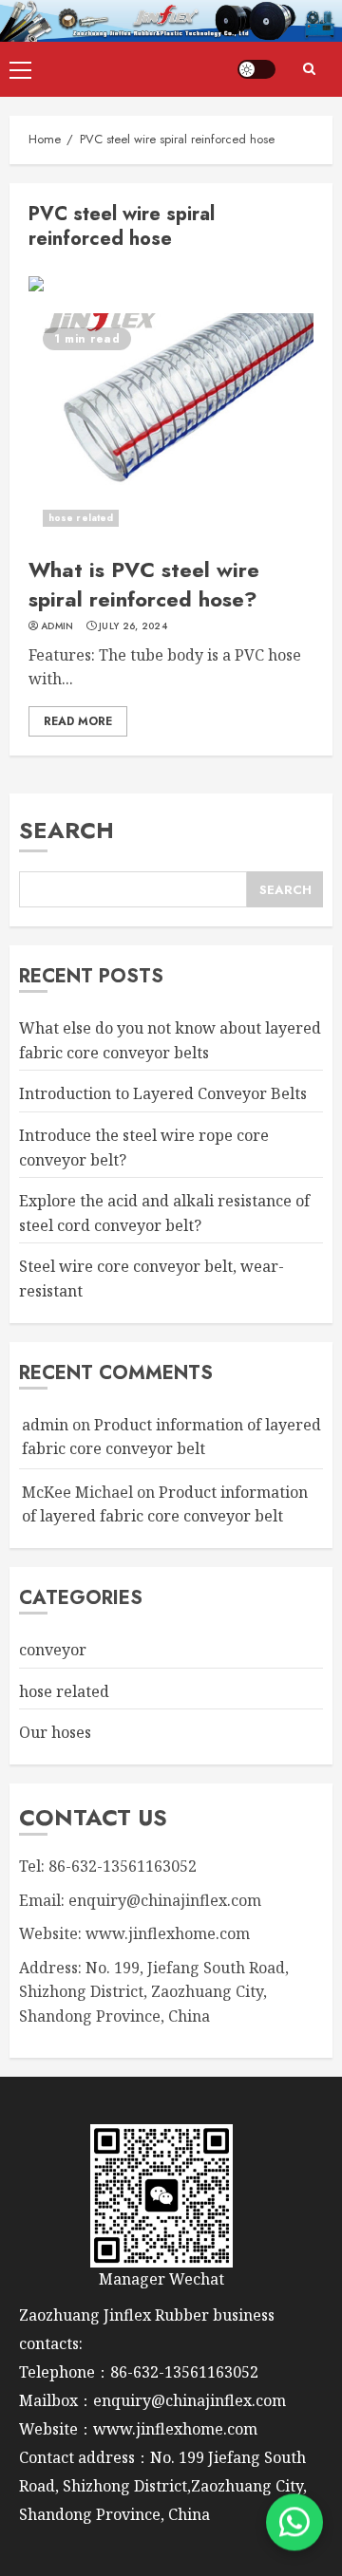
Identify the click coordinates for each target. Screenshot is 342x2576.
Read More (78, 721)
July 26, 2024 (133, 626)
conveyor (53, 1650)
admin (57, 626)
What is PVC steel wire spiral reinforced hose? (144, 584)
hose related (81, 518)
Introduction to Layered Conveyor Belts (163, 1093)
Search (66, 830)
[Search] (309, 69)
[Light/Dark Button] (256, 69)
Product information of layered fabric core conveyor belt (165, 1504)
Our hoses (55, 1732)
